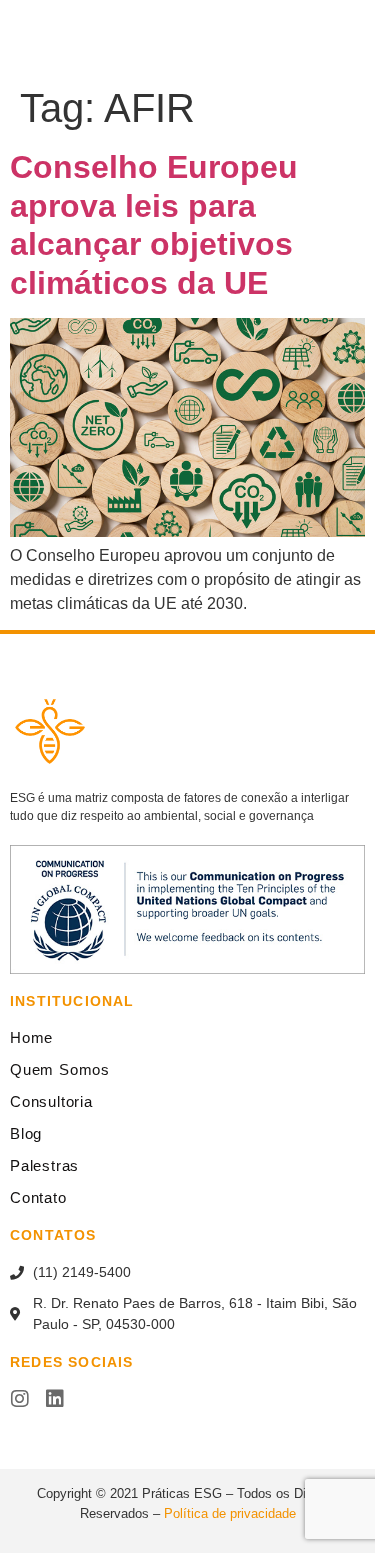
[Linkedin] (55, 1399)
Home (31, 1037)
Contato (38, 1197)
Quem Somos (60, 1069)
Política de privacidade (230, 1513)
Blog (26, 1133)
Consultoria (51, 1101)
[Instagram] (20, 1399)
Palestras (44, 1165)
